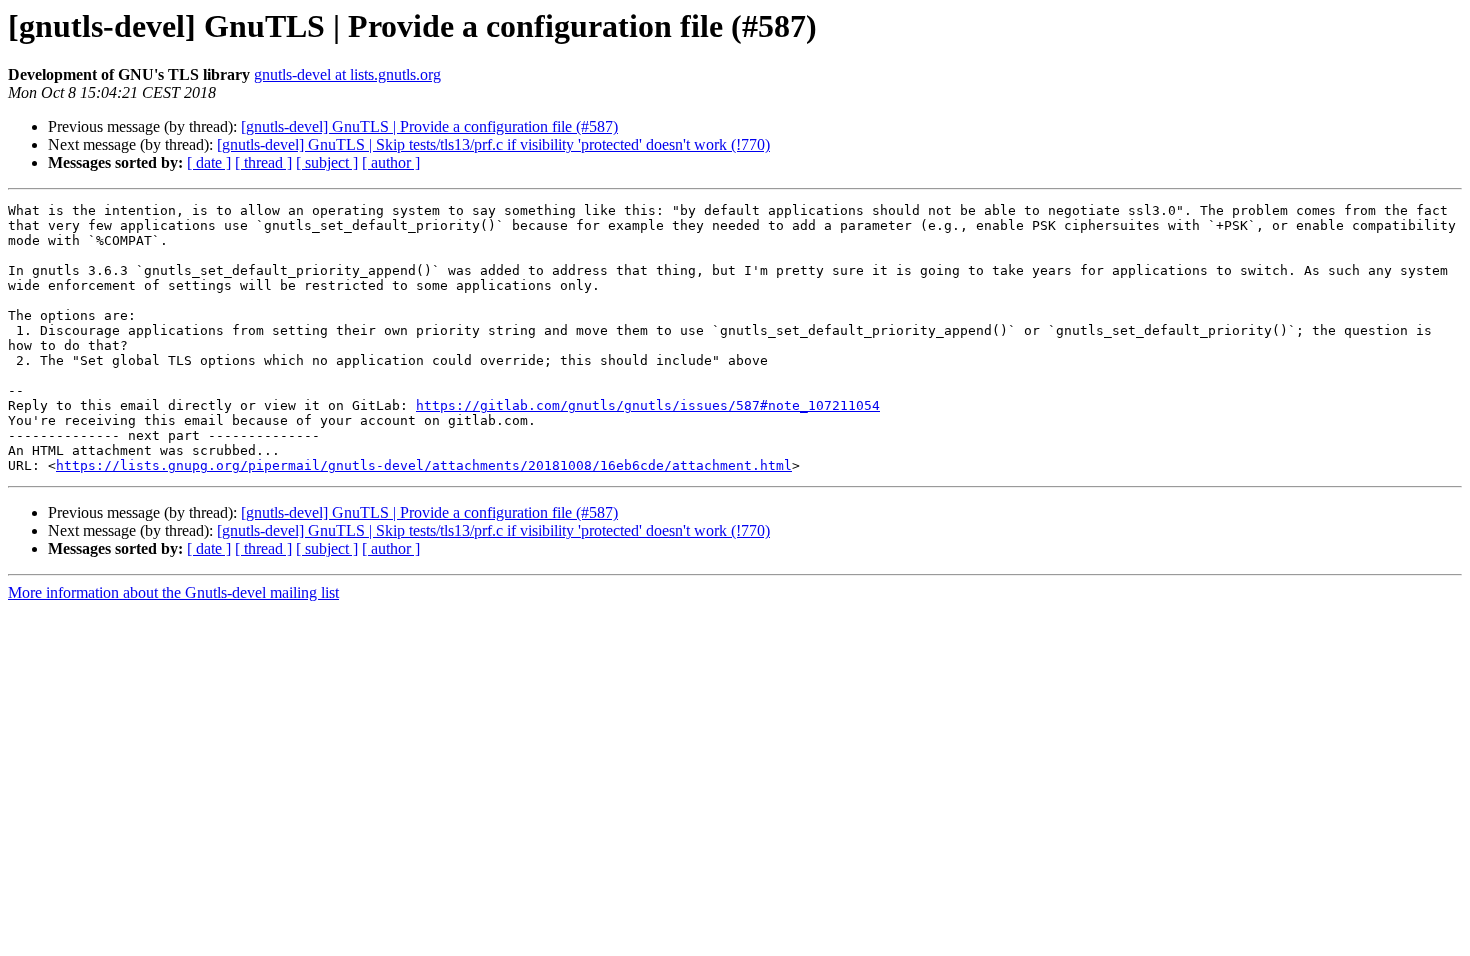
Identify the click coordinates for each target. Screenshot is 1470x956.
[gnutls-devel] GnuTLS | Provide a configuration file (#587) (429, 126)
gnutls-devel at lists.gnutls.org (347, 74)
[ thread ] (263, 162)
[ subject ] (327, 162)
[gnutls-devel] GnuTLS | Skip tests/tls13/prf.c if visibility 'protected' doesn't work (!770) (493, 144)
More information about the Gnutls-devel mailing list (173, 592)
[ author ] (391, 162)
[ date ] (209, 162)
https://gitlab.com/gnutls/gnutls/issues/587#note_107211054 (648, 405)
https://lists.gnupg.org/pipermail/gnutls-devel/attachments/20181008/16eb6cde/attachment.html (424, 465)
